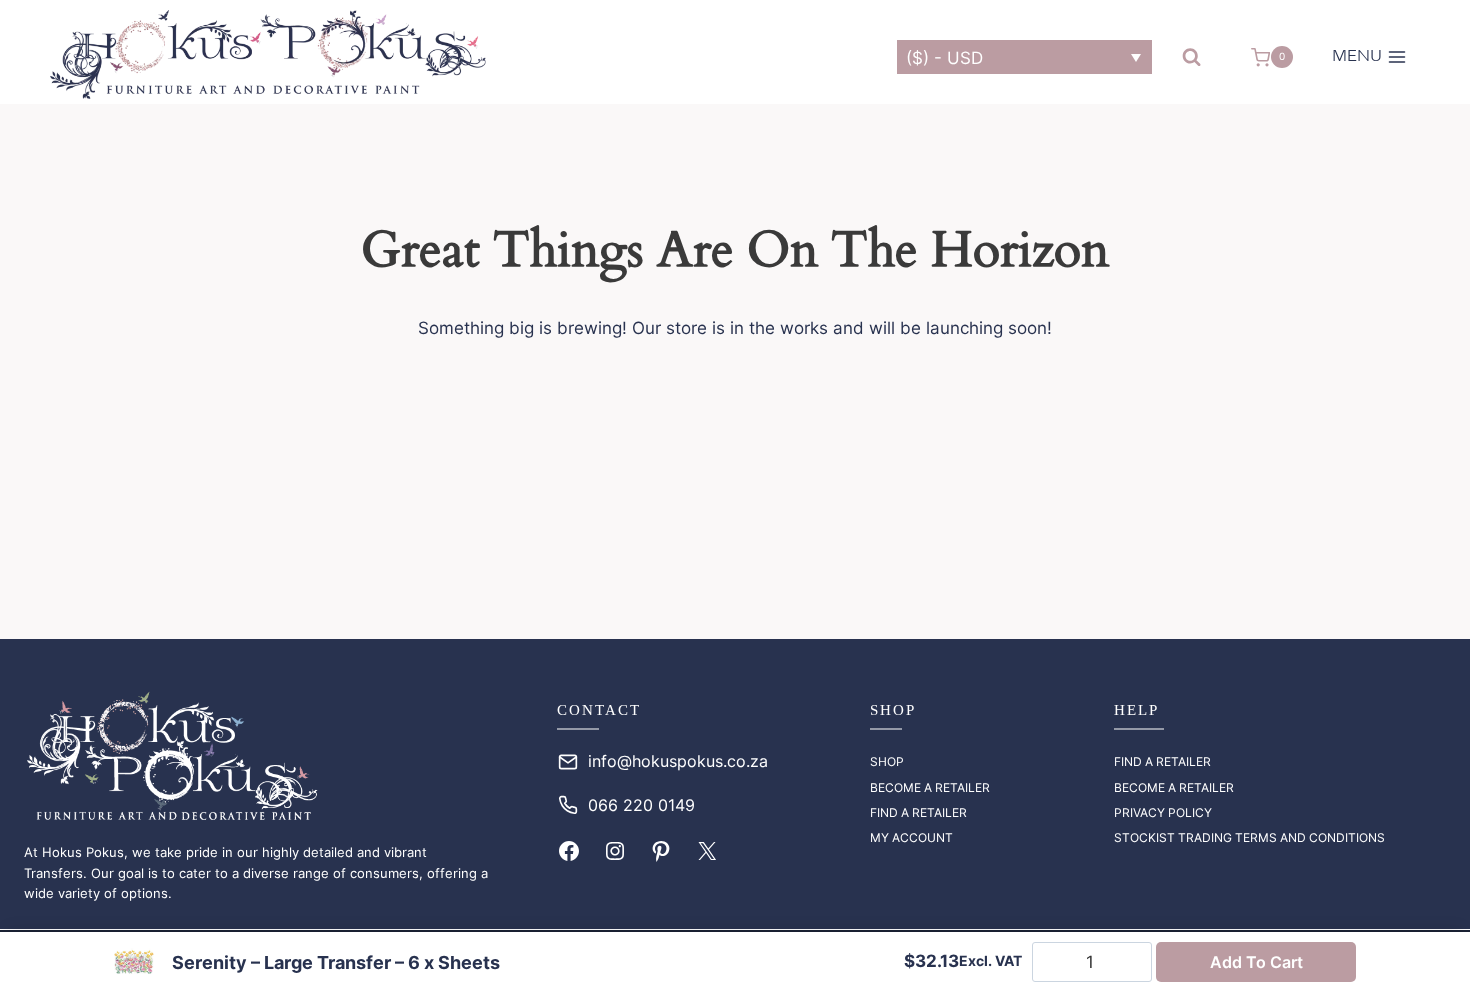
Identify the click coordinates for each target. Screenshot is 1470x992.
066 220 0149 (641, 805)
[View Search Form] (1191, 57)
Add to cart (1256, 962)
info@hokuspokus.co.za (678, 761)
